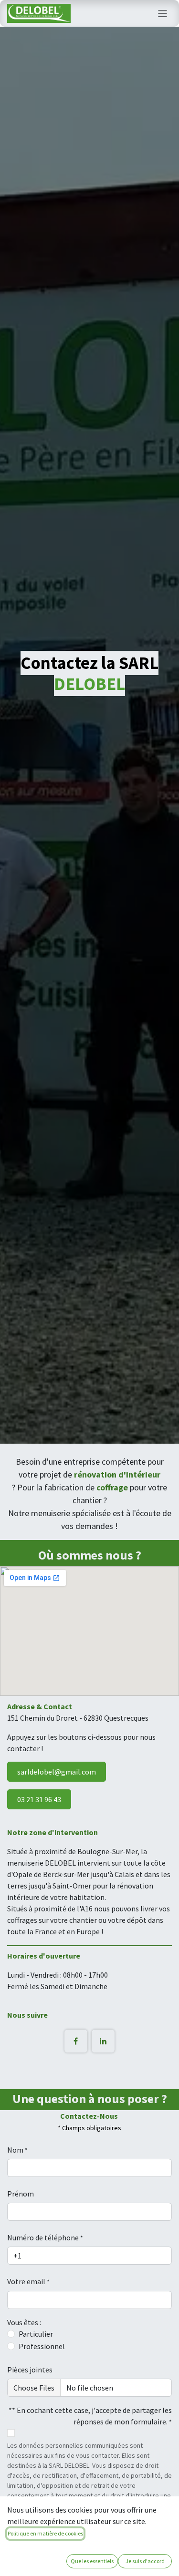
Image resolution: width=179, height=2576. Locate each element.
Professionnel (42, 2346)
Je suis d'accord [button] (145, 2561)
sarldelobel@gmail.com (57, 1772)
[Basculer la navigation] (163, 13)
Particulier (36, 2334)
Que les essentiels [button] (92, 2561)
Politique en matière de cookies (45, 2533)
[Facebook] (76, 2041)
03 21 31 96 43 (39, 1799)
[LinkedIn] (103, 2041)
